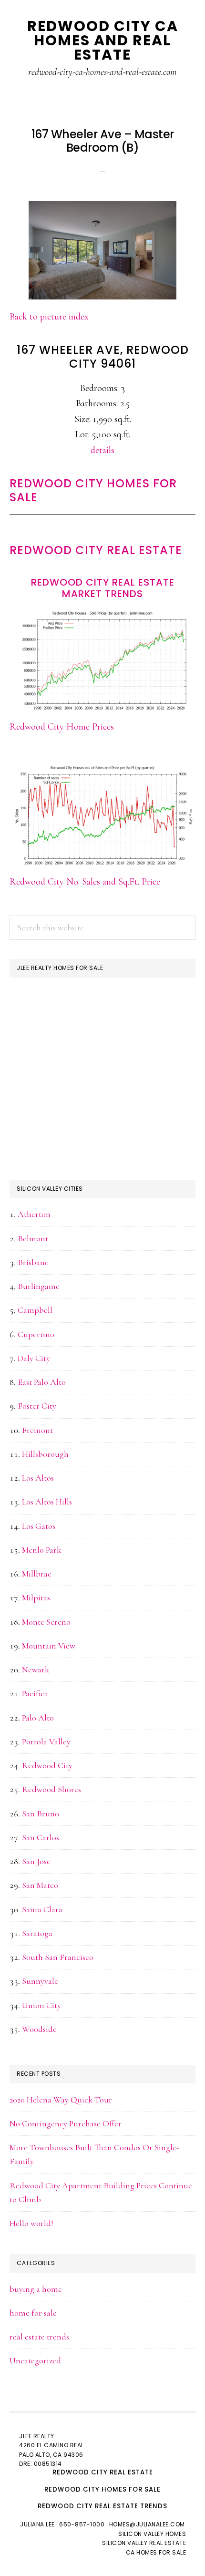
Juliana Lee (37, 2524)
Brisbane (33, 1262)
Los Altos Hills (47, 1502)
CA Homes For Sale (156, 2552)
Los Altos (38, 1478)
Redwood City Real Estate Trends (102, 2506)
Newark (36, 1669)
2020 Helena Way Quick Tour (61, 2100)
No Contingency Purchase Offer (66, 2123)
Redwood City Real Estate (96, 550)
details (102, 450)
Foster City (37, 1406)
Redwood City (47, 1765)
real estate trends (39, 2337)
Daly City (34, 1358)
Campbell (35, 1310)
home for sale (33, 2313)
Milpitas (36, 1597)
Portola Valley (46, 1741)
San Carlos (41, 1837)
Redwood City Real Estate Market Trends (103, 588)
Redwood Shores (51, 1789)
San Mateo (40, 1885)
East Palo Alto (42, 1382)
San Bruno (41, 1814)
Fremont (37, 1430)
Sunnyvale (40, 1981)
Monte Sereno (46, 1622)
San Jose (36, 1861)
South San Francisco (58, 1957)
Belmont (33, 1238)
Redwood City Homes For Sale (93, 490)
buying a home (36, 2289)
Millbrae (37, 1574)
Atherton (34, 1214)
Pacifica (35, 1693)
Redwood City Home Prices (62, 727)
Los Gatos (39, 1526)
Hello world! (31, 2223)
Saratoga (37, 1933)
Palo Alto (38, 1718)
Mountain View (49, 1646)
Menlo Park (41, 1550)
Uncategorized (35, 2360)
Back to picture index (49, 317)
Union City (41, 2005)
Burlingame (39, 1286)
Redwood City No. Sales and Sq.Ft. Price (85, 882)
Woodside (39, 2029)
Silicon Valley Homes (152, 2534)
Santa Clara (42, 1909)
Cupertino (36, 1334)
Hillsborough (45, 1454)
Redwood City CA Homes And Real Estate (103, 40)
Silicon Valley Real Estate (144, 2543)
